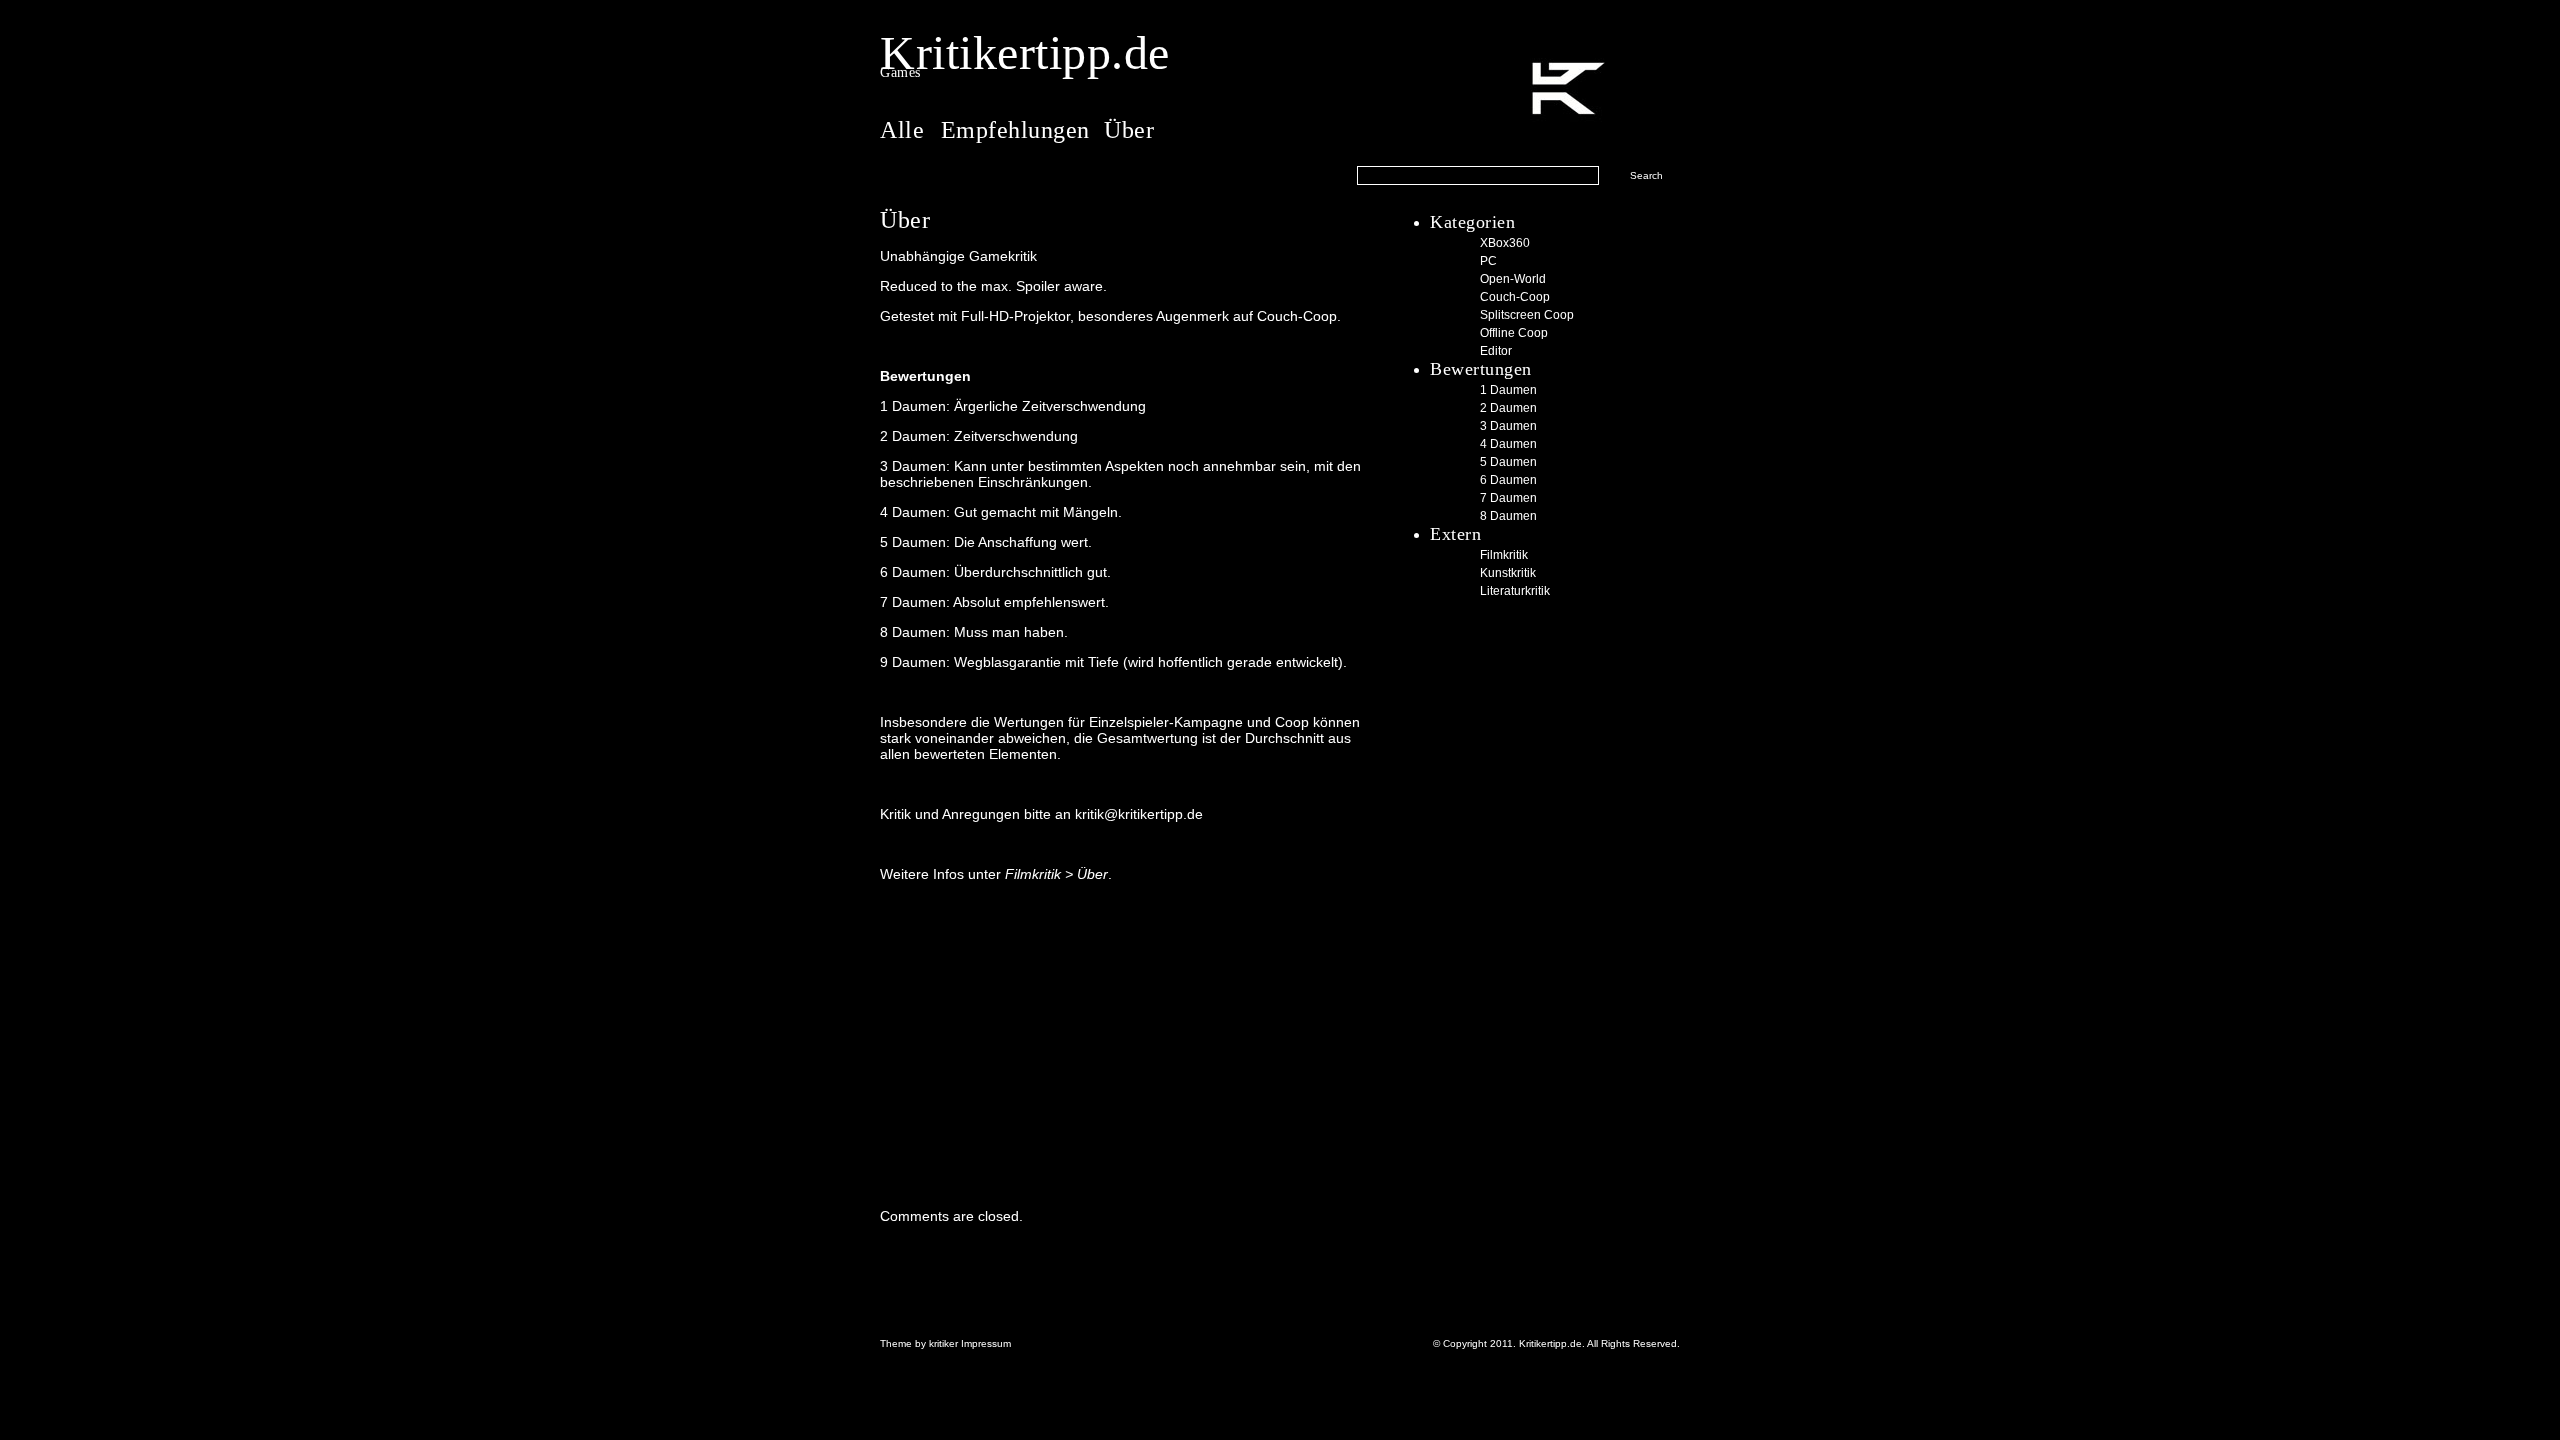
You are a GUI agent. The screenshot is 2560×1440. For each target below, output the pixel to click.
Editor (1496, 351)
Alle (905, 130)
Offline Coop (1514, 333)
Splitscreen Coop (1527, 315)
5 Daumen (1508, 462)
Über (1129, 130)
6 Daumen (1508, 480)
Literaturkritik (1515, 591)
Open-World (1513, 279)
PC (1488, 261)
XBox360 (1505, 243)
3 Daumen (1508, 426)
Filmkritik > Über (1056, 874)
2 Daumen (1508, 408)
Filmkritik (1504, 555)
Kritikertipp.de (1025, 52)
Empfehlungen (1015, 130)
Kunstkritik (1508, 573)
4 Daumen (1508, 444)
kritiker (943, 1343)
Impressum (984, 1343)
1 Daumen (1508, 390)
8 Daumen (1508, 516)
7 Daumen (1508, 498)
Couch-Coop (1515, 297)
